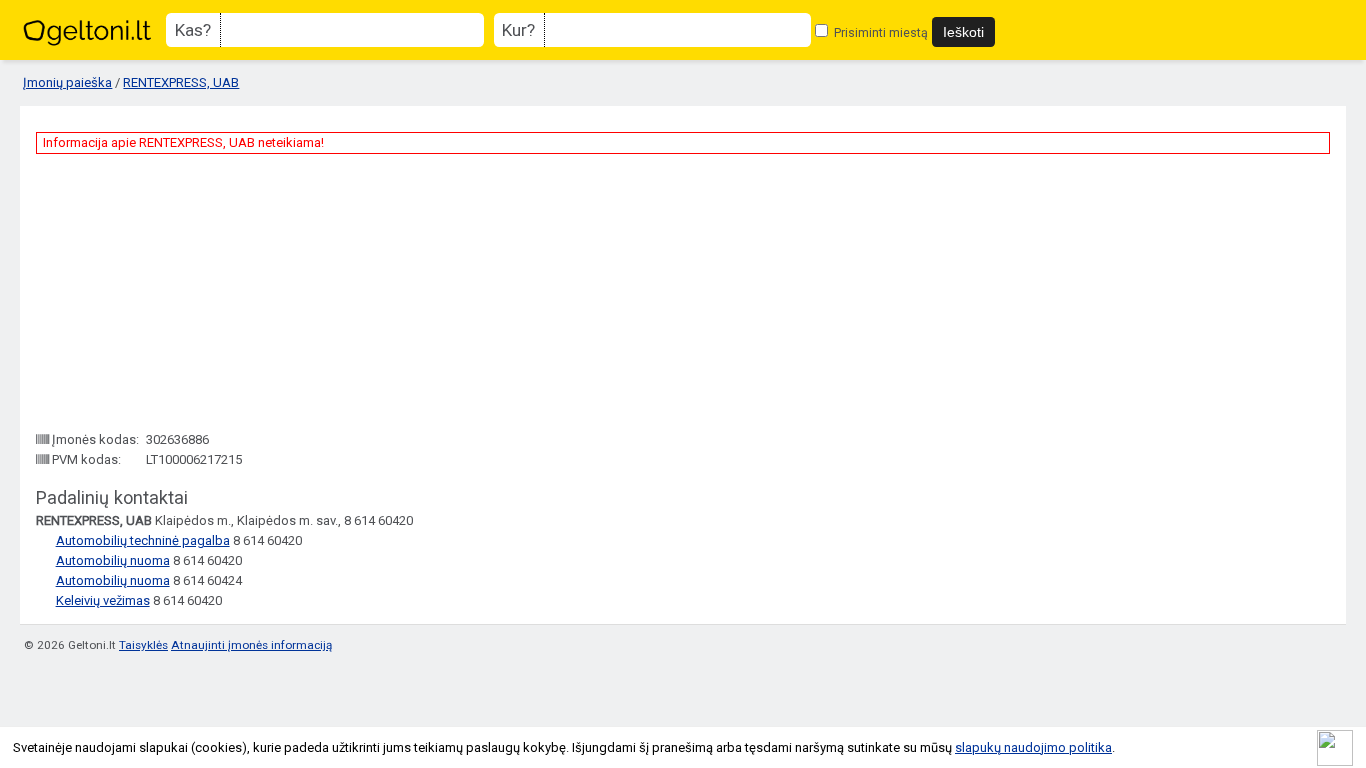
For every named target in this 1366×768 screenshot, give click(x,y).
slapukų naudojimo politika (1033, 747)
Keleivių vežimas (103, 600)
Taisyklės (143, 645)
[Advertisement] (186, 292)
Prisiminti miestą (879, 32)
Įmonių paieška (67, 82)
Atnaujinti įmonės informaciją (251, 645)
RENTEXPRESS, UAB (181, 82)
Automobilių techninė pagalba (143, 540)
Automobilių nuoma (113, 560)
